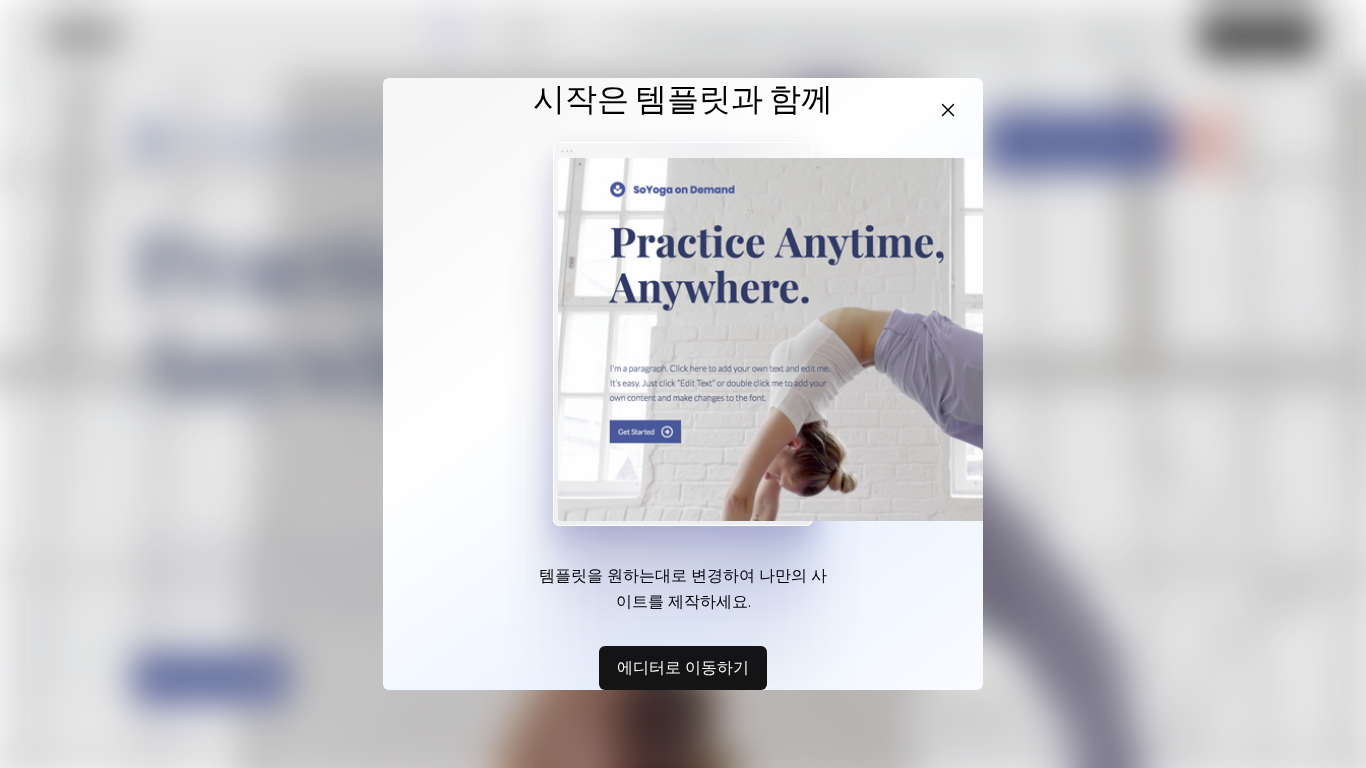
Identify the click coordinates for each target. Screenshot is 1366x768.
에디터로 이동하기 (683, 667)
